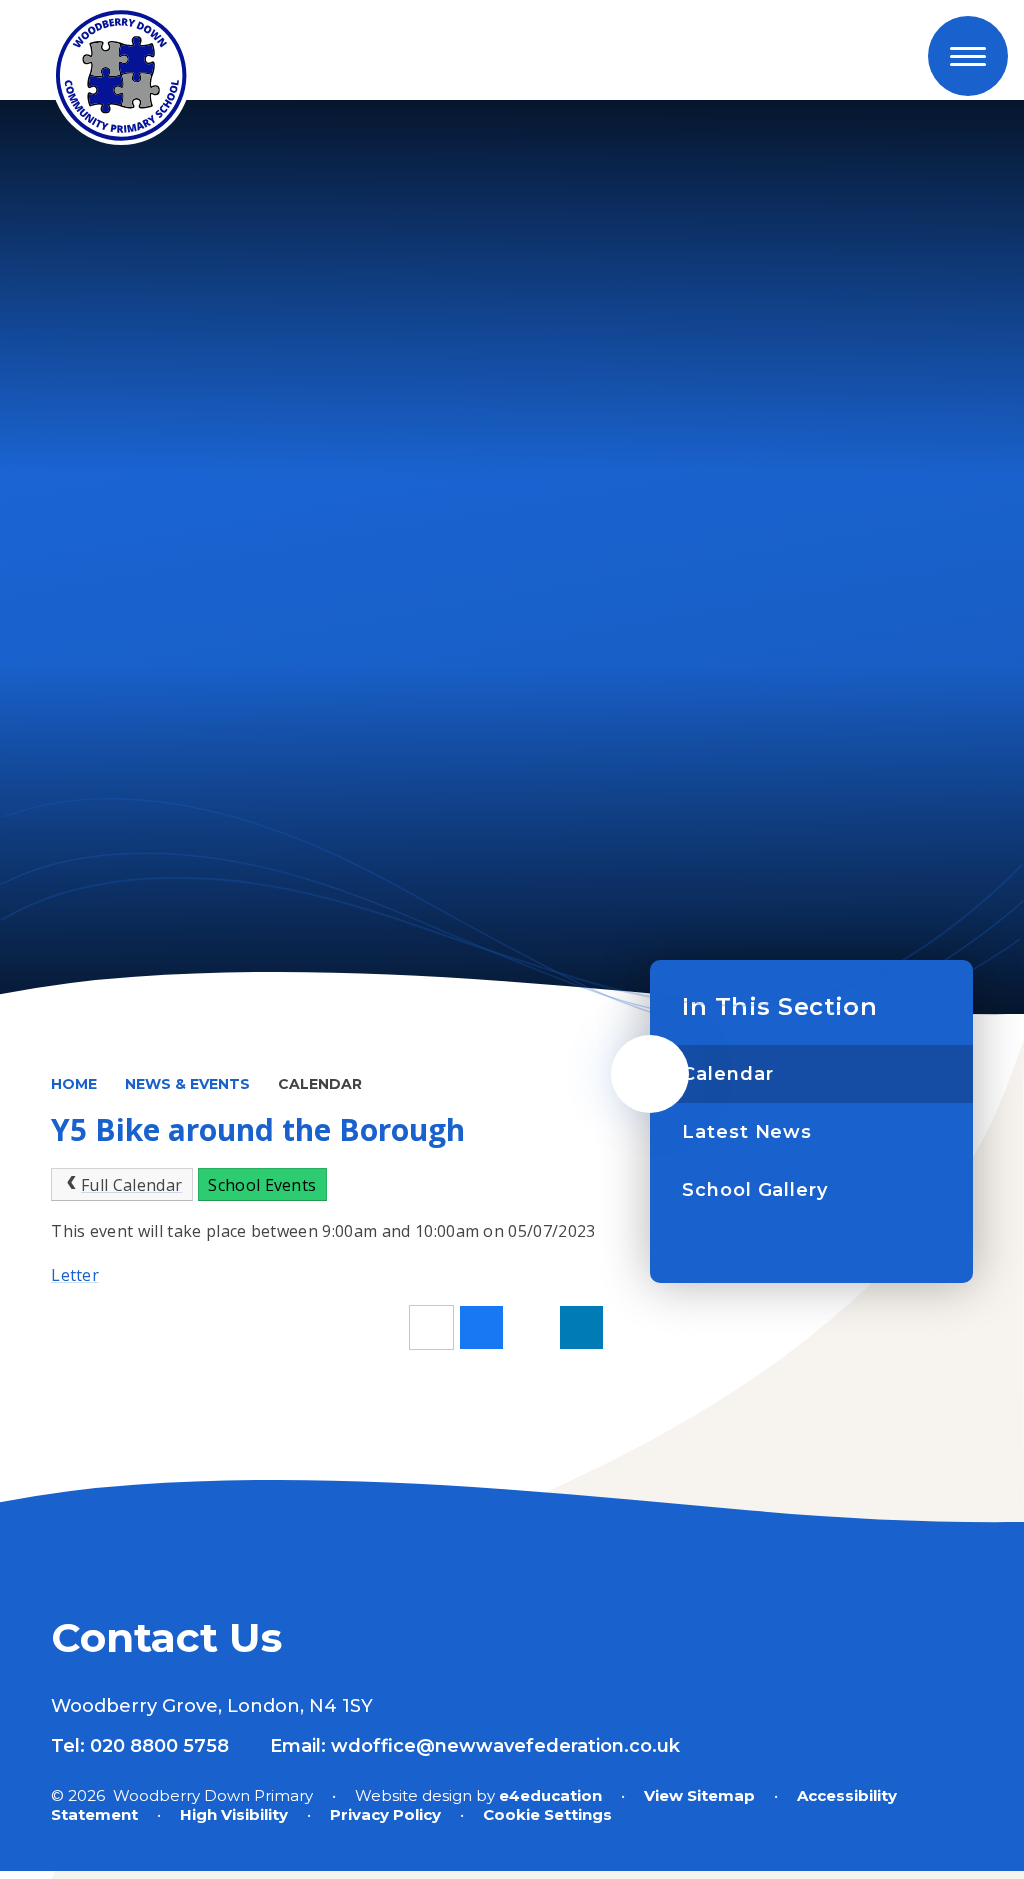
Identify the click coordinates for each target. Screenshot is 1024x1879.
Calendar (320, 1084)
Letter (75, 1275)
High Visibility (234, 1814)
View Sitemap (699, 1795)
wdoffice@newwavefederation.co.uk (505, 1746)
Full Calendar (131, 1185)
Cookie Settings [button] (547, 1814)
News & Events (187, 1084)
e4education (550, 1795)
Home (74, 1084)
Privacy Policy (385, 1814)
